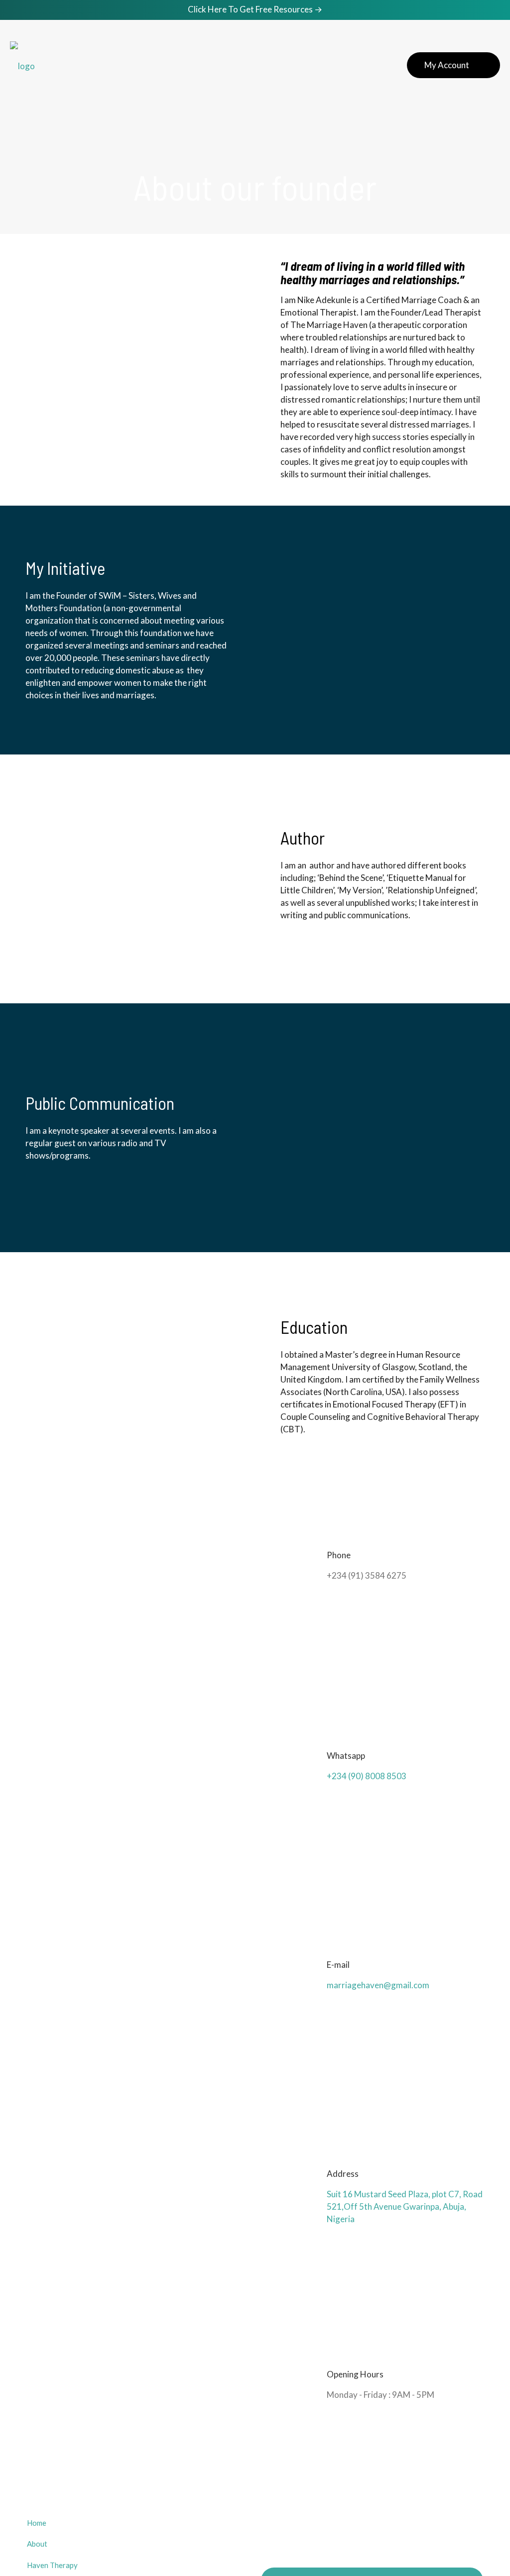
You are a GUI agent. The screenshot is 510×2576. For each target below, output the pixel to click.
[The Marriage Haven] (22, 65)
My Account (447, 65)
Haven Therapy (52, 2565)
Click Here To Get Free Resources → (255, 9)
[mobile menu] (364, 65)
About (37, 2544)
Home (37, 2523)
